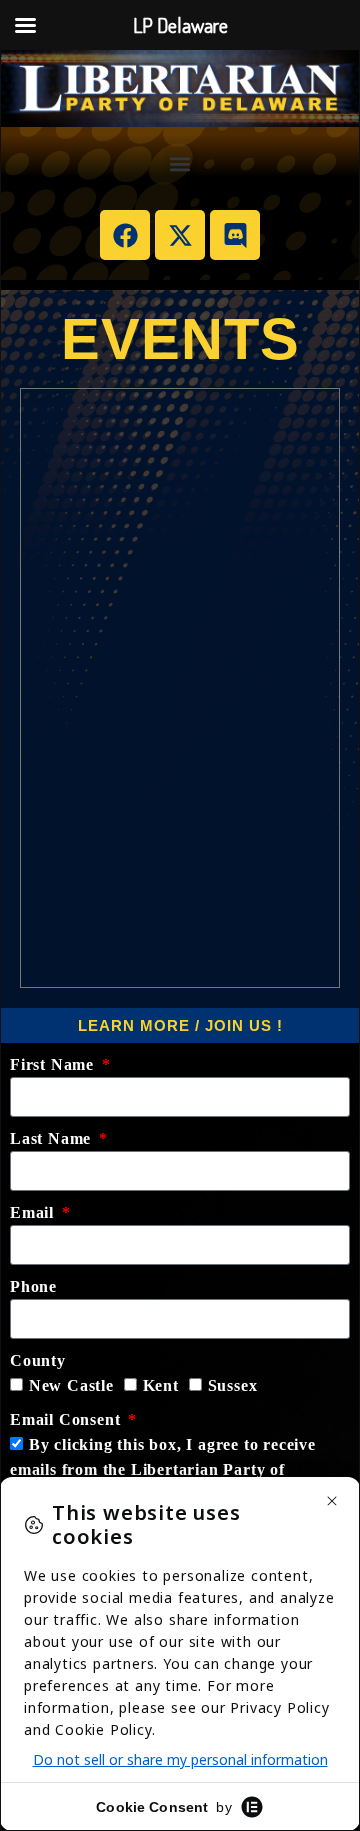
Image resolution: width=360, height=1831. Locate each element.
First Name (54, 1064)
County (38, 1360)
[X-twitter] (180, 235)
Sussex (233, 1385)
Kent (161, 1385)
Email (34, 1212)
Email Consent (67, 1419)
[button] (180, 163)
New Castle (71, 1385)
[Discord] (235, 235)
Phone (33, 1286)
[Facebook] (125, 235)
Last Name (53, 1138)
